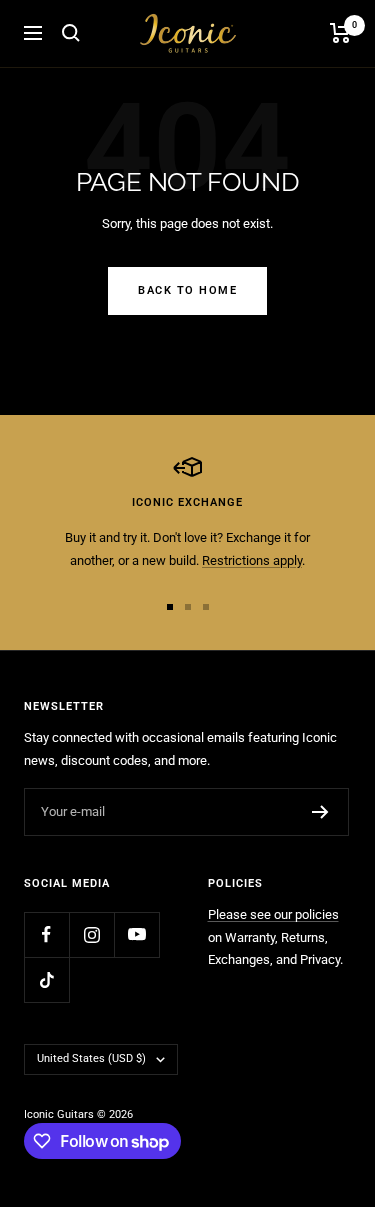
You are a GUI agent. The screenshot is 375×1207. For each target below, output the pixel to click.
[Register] (320, 812)
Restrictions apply (252, 560)
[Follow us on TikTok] (46, 979)
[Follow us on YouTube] (136, 934)
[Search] (71, 33)
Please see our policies (273, 914)
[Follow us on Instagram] (91, 934)
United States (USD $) (91, 1058)
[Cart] (340, 33)
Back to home (187, 290)
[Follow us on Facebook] (46, 934)
